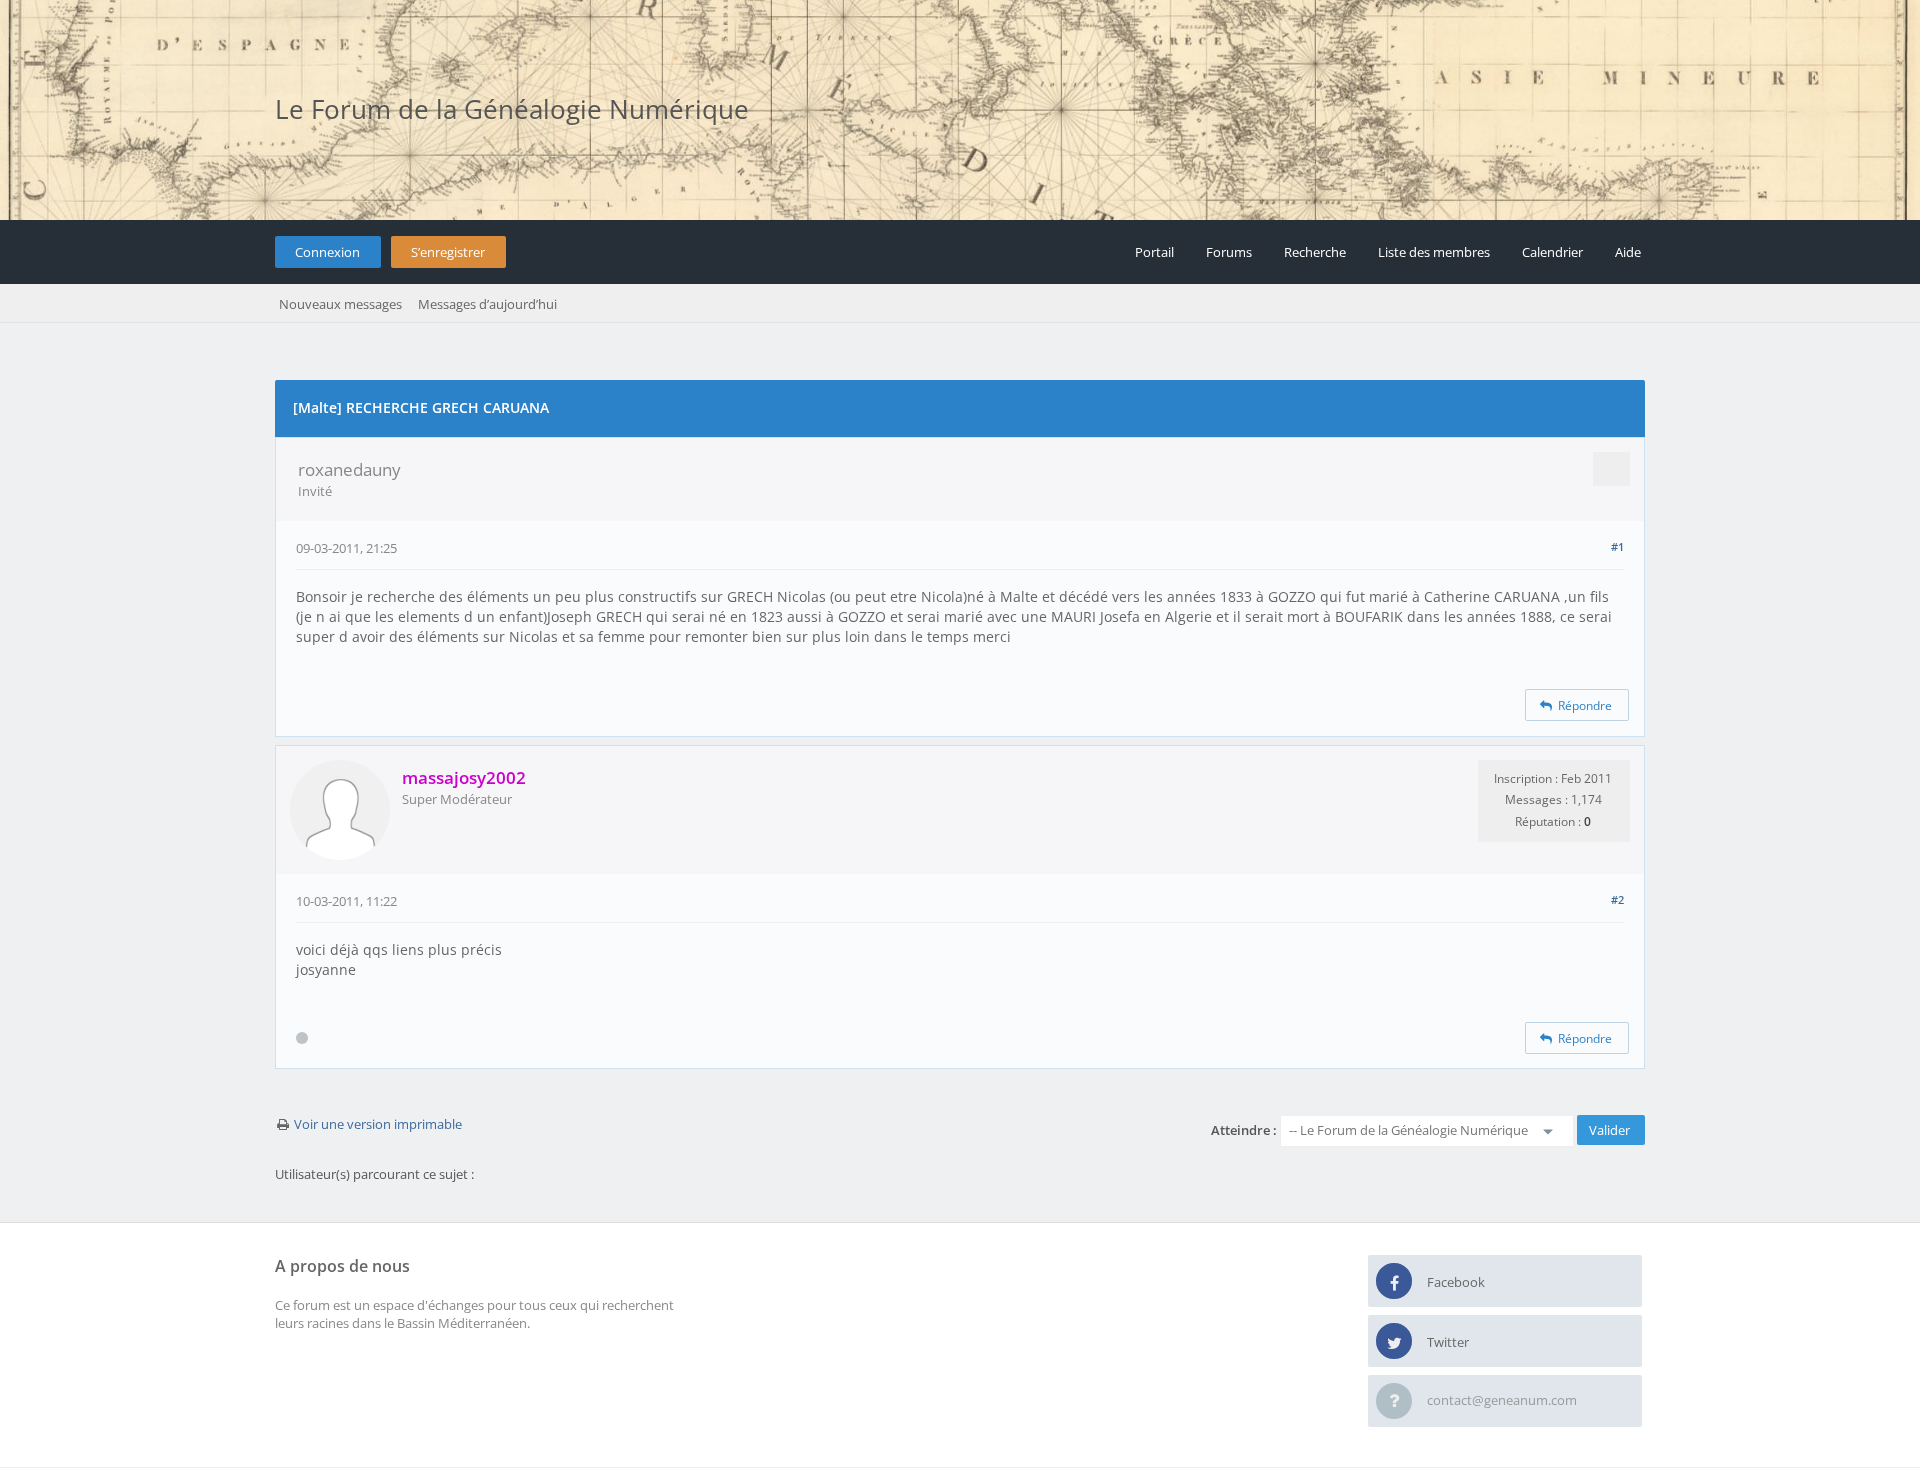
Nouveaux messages (340, 304)
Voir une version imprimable (378, 1124)
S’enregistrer (448, 252)
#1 (1617, 546)
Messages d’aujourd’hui (487, 304)
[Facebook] (1394, 1282)
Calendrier (1552, 252)
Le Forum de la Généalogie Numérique (512, 109)
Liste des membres (1434, 252)
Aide (1628, 252)
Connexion (327, 252)
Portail (1154, 252)
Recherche (1315, 252)
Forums (1229, 252)
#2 (1617, 899)
